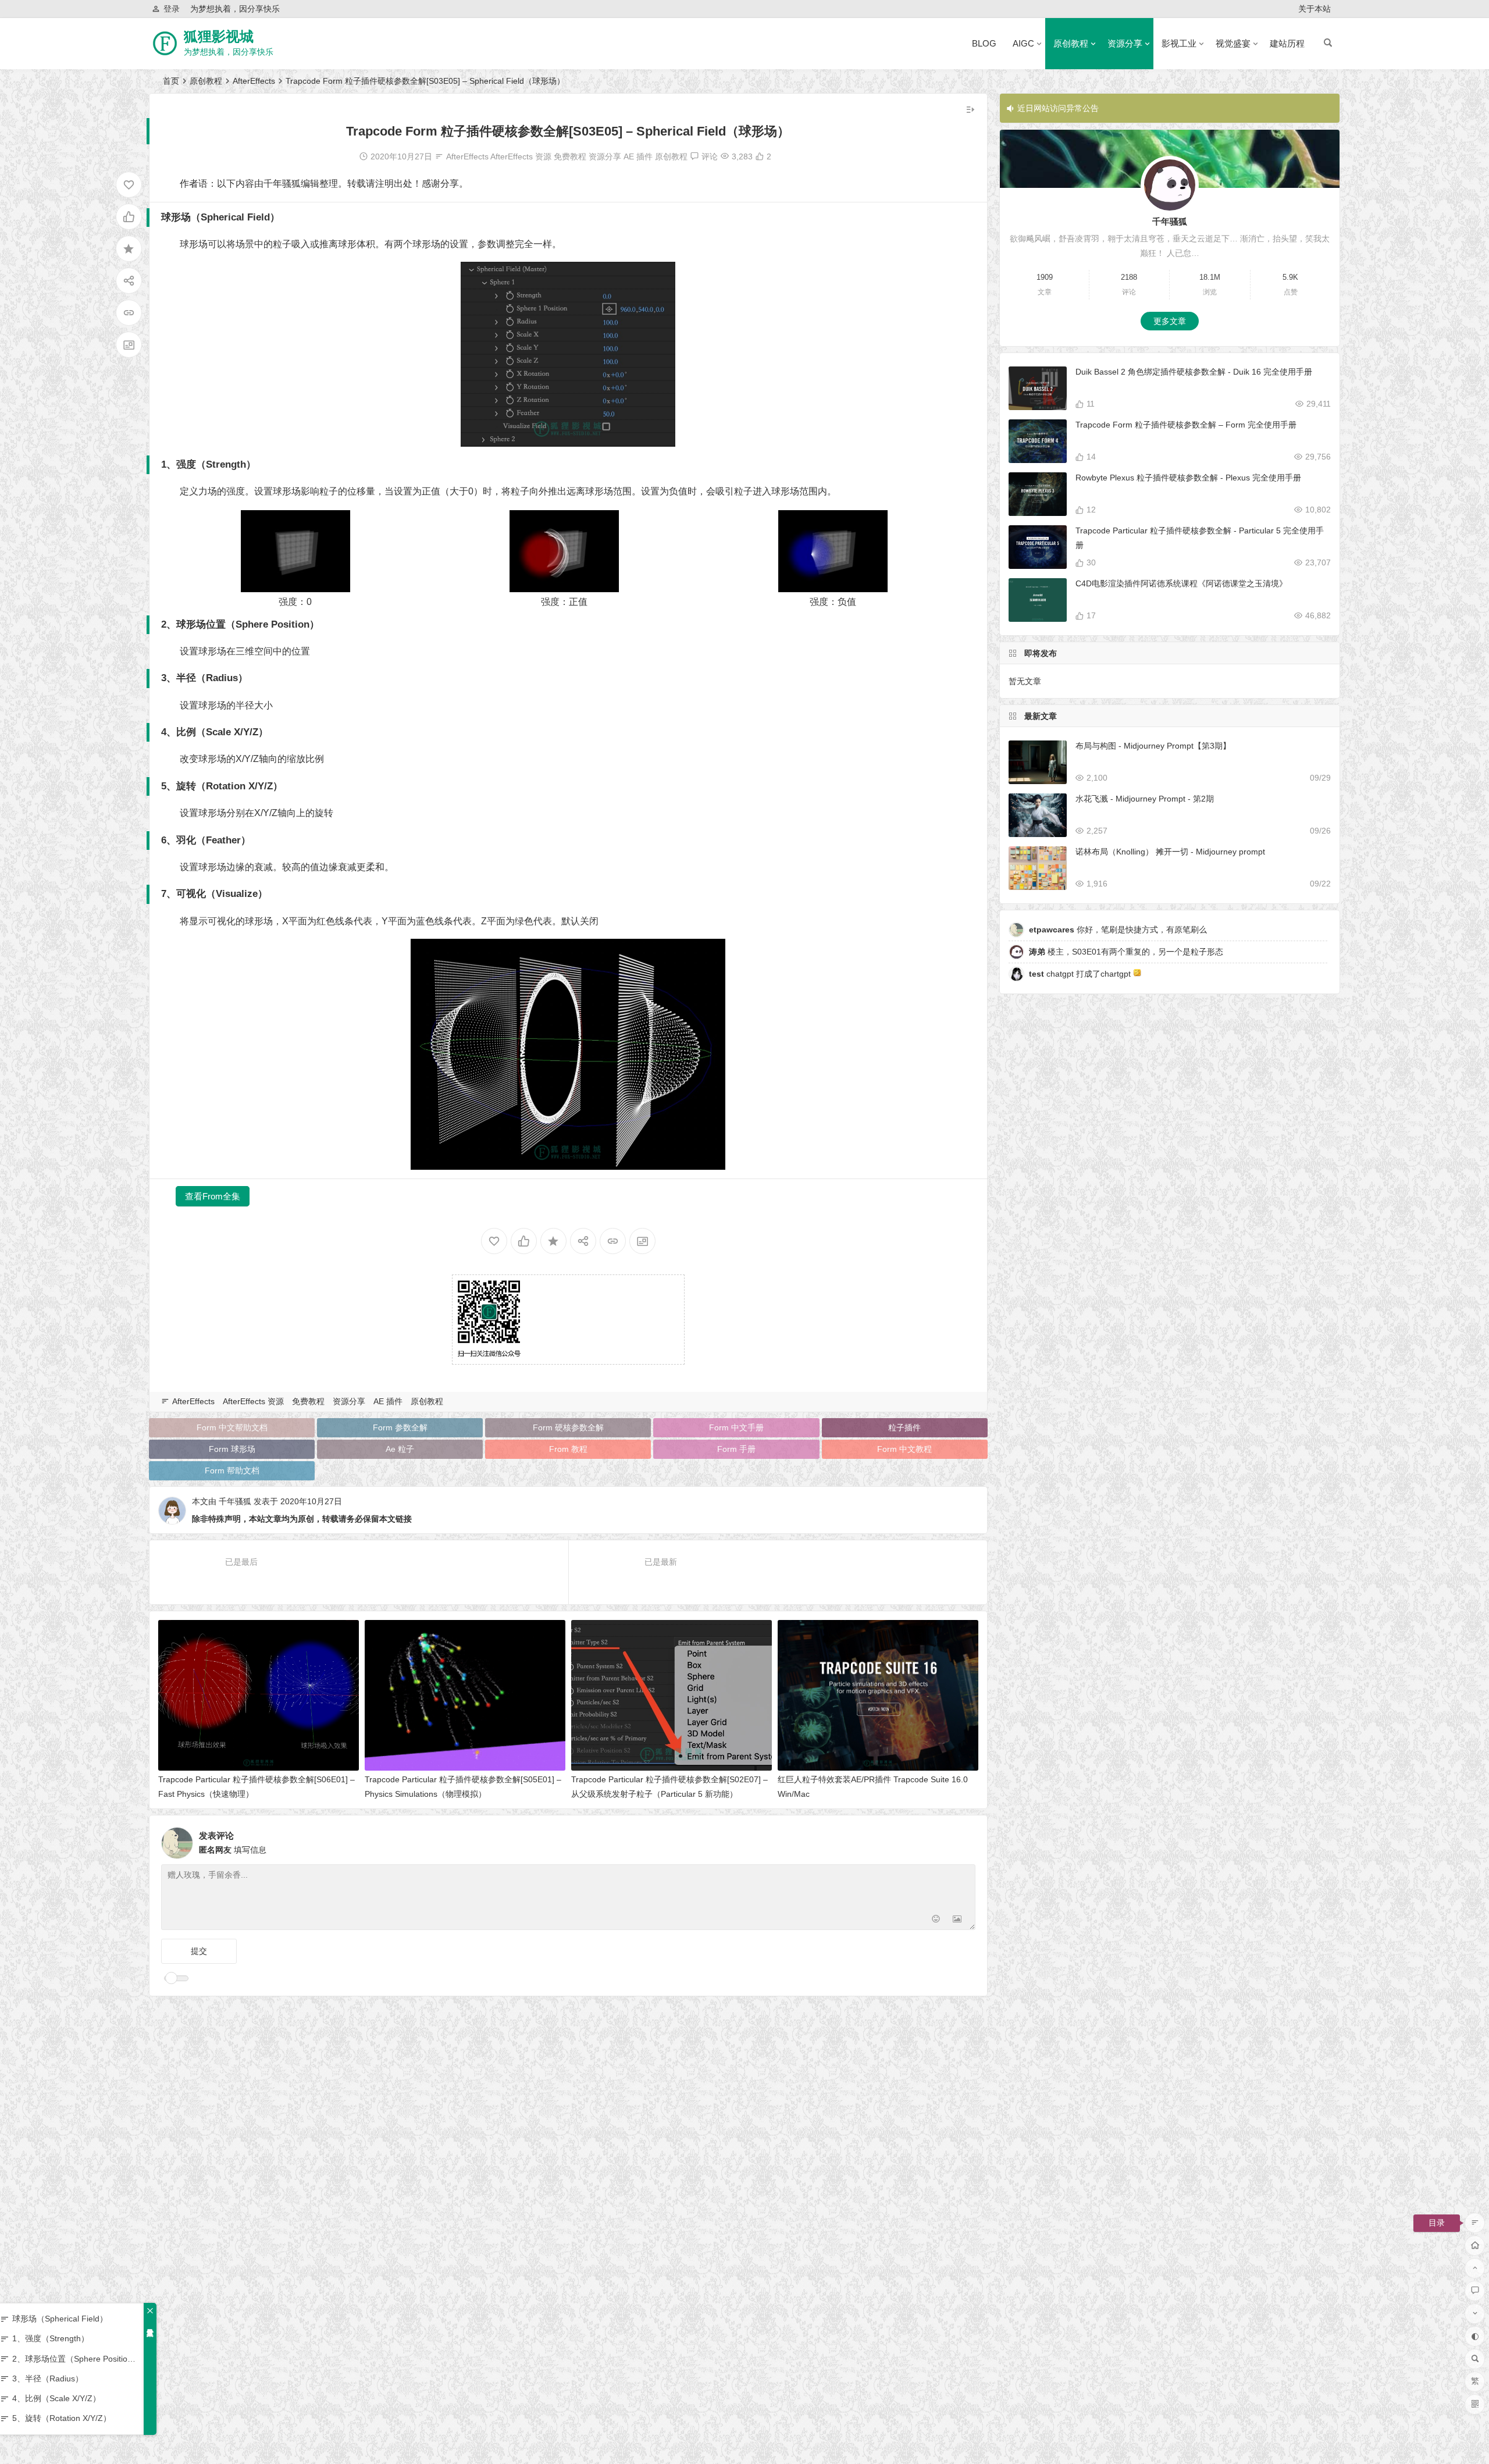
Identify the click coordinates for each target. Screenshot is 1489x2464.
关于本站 (1315, 9)
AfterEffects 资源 (521, 156)
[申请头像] (964, 1840)
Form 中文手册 (736, 1427)
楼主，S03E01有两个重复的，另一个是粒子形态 (1126, 952)
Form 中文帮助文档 (232, 1427)
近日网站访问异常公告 (1058, 108)
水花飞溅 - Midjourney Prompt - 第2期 (1145, 799)
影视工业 (1179, 43)
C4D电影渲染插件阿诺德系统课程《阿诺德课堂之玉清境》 (1181, 583)
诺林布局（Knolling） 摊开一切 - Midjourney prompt (1170, 852)
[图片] (957, 1920)
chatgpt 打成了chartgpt (1081, 974)
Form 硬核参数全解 (568, 1427)
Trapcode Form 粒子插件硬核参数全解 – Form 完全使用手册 (1186, 425)
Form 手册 (736, 1449)
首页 (171, 81)
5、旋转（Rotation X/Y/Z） (62, 2418)
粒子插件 (904, 1427)
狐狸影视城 (219, 36)
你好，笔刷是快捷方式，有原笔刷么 (1118, 930)
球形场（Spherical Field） (60, 2319)
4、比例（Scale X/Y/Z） (56, 2398)
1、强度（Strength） (51, 2338)
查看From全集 (213, 1196)
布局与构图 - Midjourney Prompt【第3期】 (1153, 746)
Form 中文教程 (904, 1449)
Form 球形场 (232, 1449)
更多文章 (1170, 321)
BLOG (984, 43)
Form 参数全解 (400, 1427)
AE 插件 (638, 156)
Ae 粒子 (400, 1449)
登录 (172, 9)
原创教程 (1071, 43)
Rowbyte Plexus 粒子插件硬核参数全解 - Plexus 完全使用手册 (1188, 478)
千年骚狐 (235, 1501)
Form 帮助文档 (232, 1470)
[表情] (936, 1920)
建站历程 (1287, 43)
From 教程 (568, 1449)
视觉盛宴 (1233, 43)
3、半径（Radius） (48, 2378)
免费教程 (570, 156)
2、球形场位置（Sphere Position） (75, 2359)
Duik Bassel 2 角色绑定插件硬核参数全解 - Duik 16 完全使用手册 (1194, 372)
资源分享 (1125, 43)
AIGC (1023, 43)
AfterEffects (254, 81)
